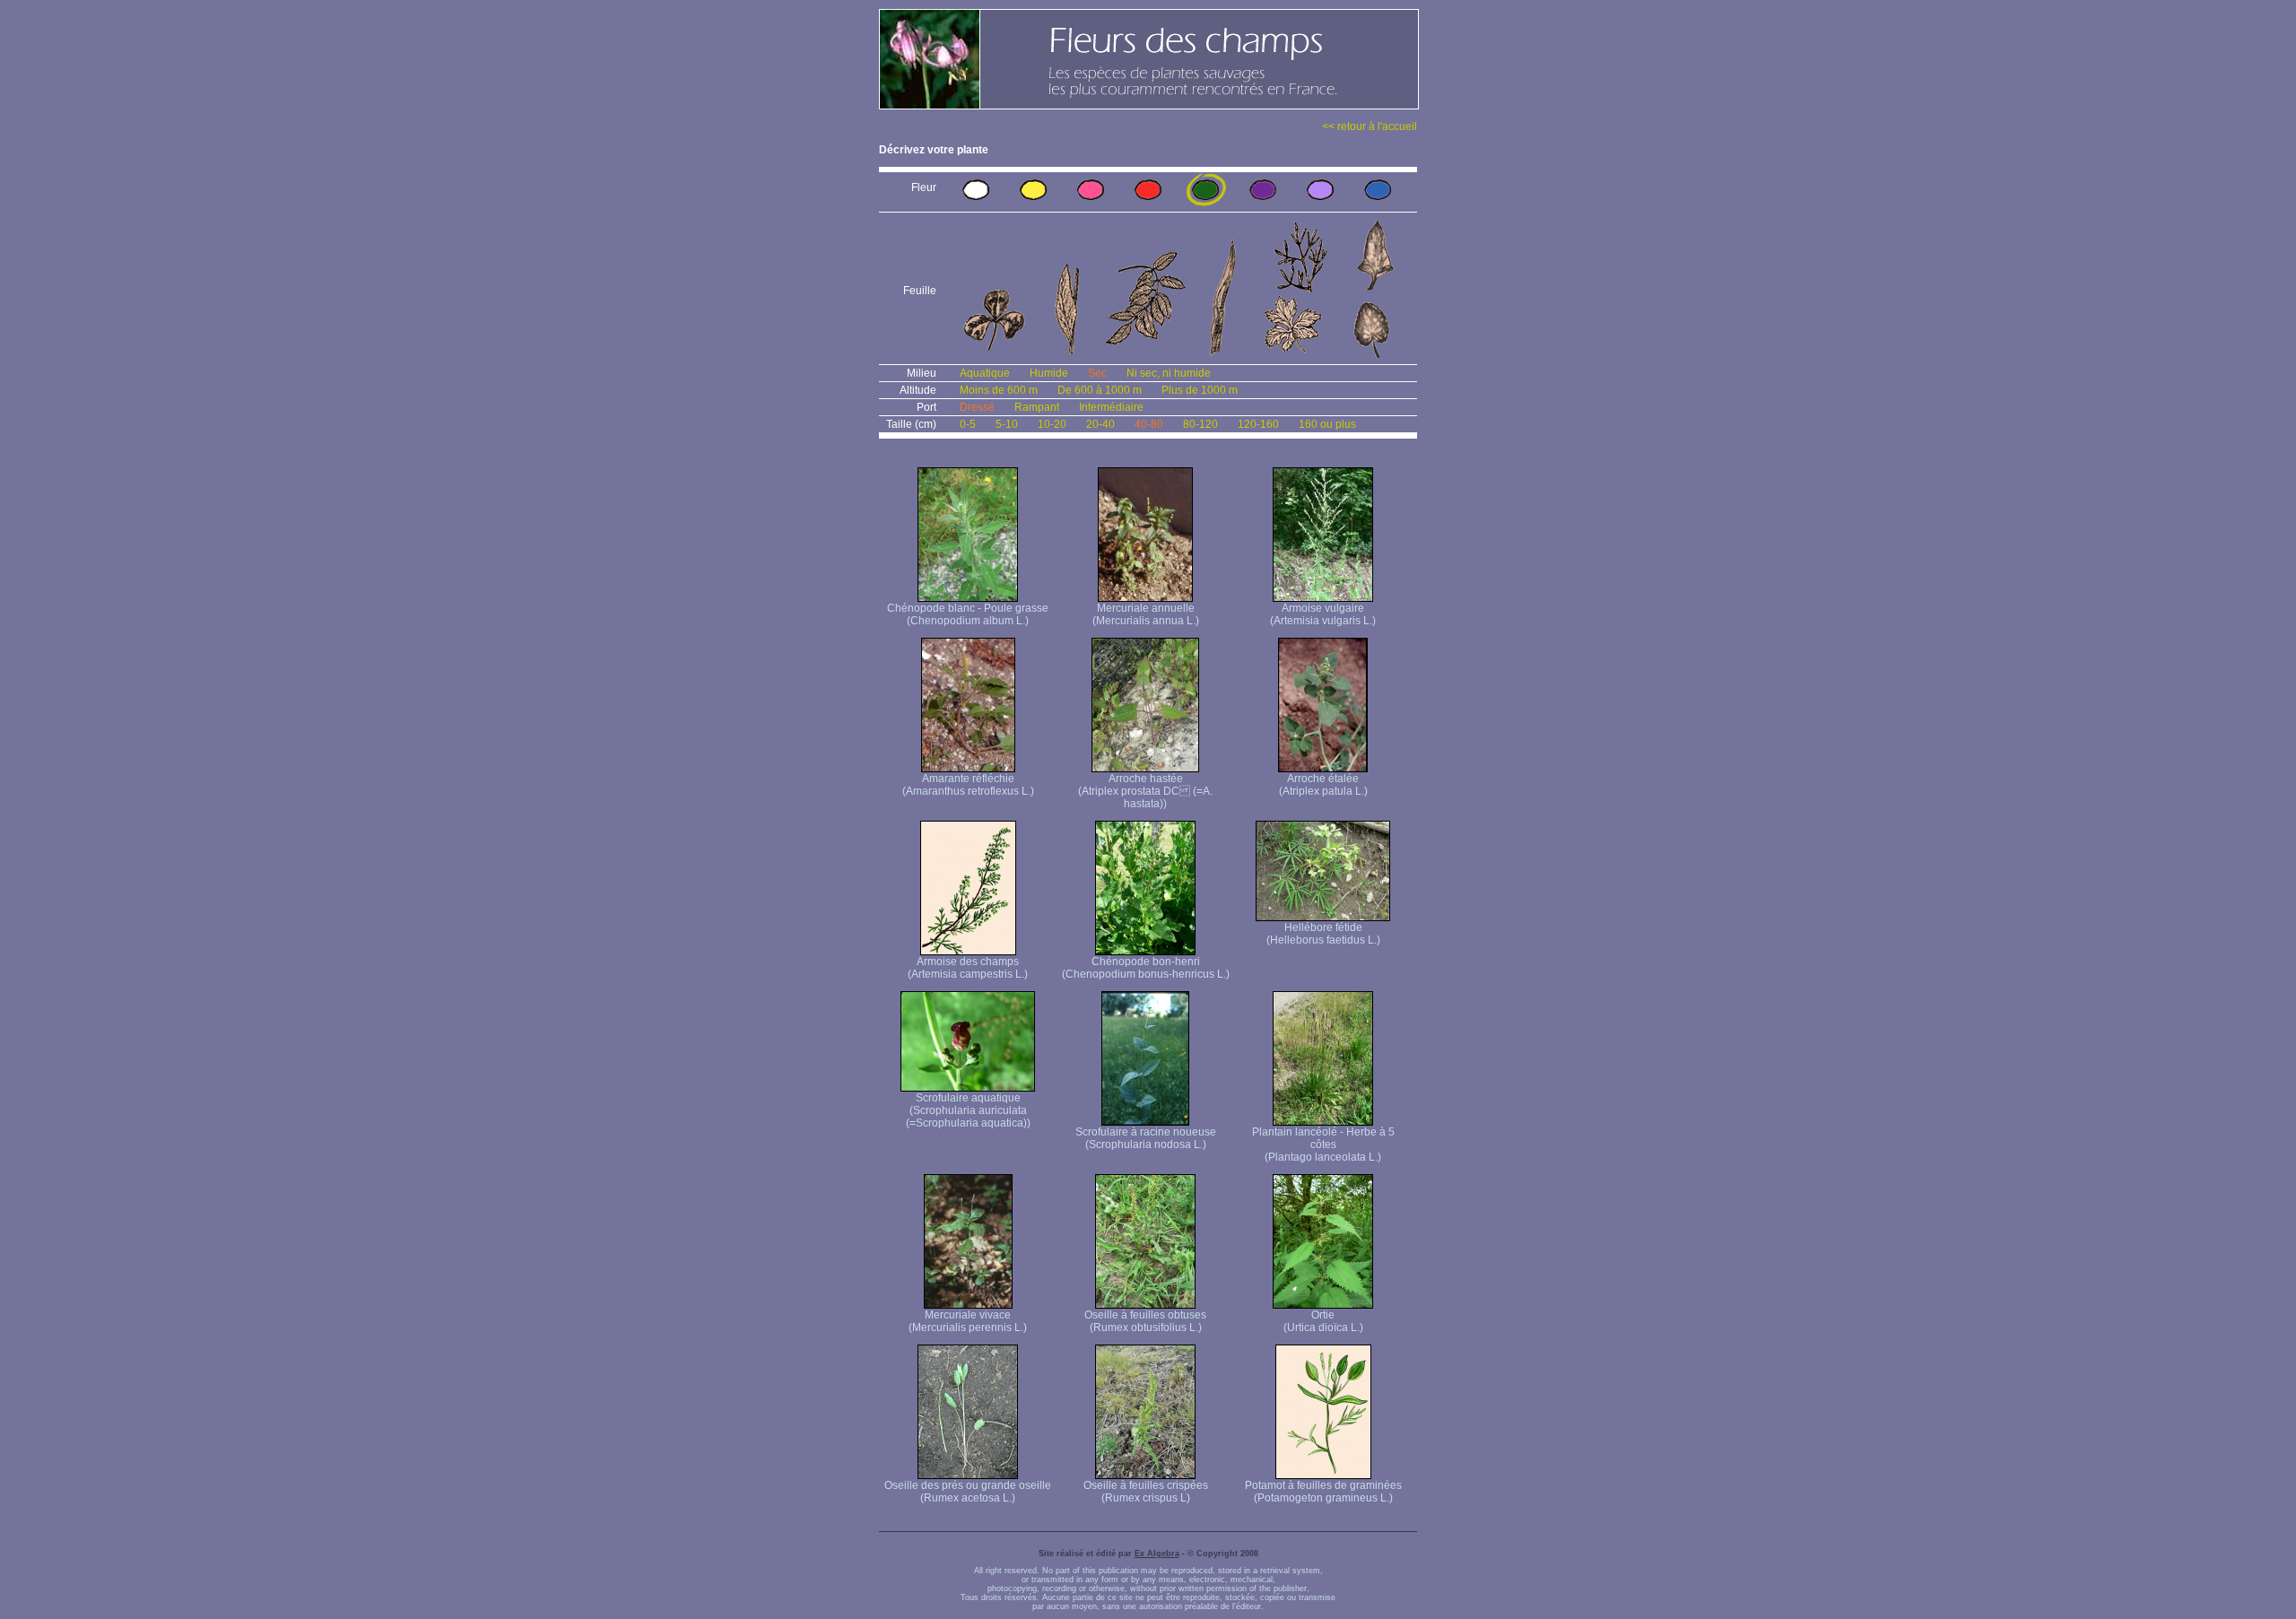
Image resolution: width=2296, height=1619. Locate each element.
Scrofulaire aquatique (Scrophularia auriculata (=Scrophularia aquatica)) (968, 1110)
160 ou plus (1327, 424)
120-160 (1258, 424)
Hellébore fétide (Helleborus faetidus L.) (1323, 934)
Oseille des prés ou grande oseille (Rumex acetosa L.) (968, 1492)
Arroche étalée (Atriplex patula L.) (1323, 785)
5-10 (1007, 424)
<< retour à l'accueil (1370, 126)
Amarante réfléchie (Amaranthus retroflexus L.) (968, 785)
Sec (1097, 373)
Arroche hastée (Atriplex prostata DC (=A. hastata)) (1145, 791)
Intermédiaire (1111, 407)
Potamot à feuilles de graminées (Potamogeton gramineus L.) (1323, 1492)
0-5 (968, 424)
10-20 (1052, 424)
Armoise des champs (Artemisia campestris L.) (968, 968)
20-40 (1100, 424)
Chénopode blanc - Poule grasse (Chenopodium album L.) (968, 614)
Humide (1049, 373)
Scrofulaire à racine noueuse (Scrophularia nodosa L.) (1146, 1138)
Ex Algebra (1157, 1554)
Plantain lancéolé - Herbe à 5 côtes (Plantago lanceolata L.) (1323, 1145)
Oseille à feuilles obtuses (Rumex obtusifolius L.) (1145, 1321)
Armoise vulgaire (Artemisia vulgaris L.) (1323, 614)
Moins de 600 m (999, 390)
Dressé (977, 407)
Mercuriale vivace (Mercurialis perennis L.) (968, 1321)
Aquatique (985, 373)
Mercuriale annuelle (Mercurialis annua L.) (1146, 614)
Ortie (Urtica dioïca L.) (1323, 1321)
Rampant (1037, 407)
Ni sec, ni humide (1169, 373)
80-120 (1200, 424)
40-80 (1149, 424)
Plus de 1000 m (1200, 390)
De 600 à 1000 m (1100, 390)
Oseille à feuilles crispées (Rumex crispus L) (1146, 1492)
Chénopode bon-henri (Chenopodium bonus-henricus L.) (1146, 968)
